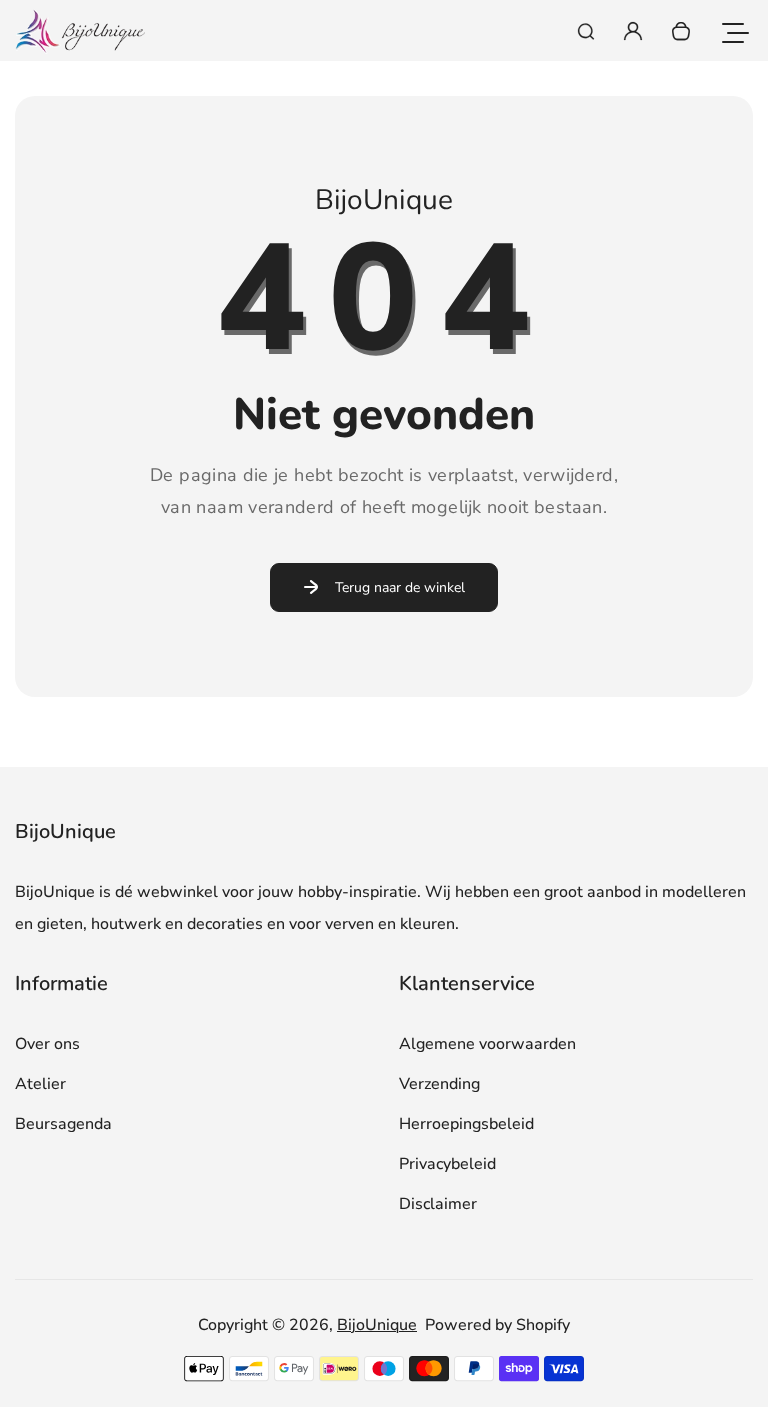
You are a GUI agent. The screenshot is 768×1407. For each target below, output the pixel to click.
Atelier (40, 1084)
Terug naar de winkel (400, 587)
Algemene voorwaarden (487, 1044)
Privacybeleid (447, 1164)
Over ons (47, 1044)
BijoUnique (377, 1325)
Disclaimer (438, 1204)
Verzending (439, 1084)
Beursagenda (63, 1124)
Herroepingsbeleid (466, 1124)
